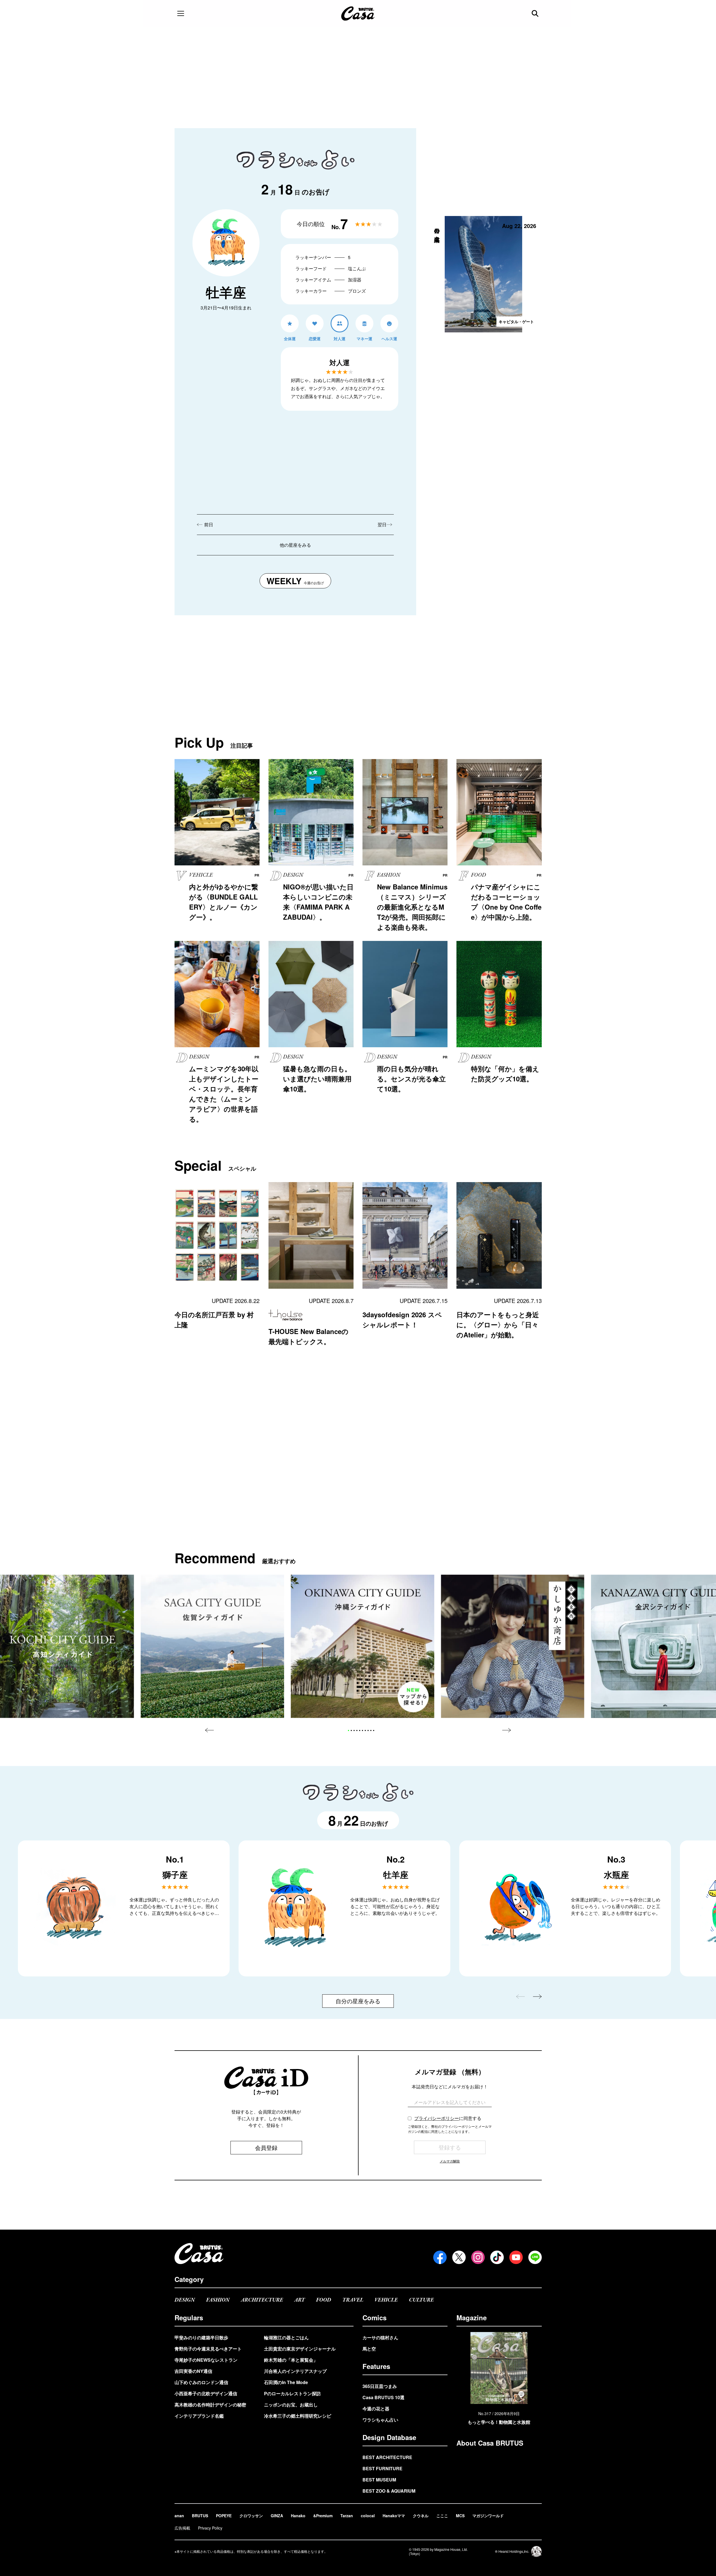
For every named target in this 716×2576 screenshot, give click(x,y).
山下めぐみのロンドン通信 (201, 2382)
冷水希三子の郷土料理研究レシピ (298, 2416)
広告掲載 (182, 2528)
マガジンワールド (488, 2516)
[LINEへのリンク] (535, 2257)
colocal (368, 2516)
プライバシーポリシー (437, 2118)
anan (179, 2516)
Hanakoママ (394, 2516)
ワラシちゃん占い (380, 2420)
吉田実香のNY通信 (193, 2371)
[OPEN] (181, 13)
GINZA (277, 2516)
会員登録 (266, 2148)
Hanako (298, 2516)
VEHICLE (386, 2300)
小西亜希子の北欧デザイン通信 (206, 2393)
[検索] (536, 13)
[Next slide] (507, 1730)
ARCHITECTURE (262, 2300)
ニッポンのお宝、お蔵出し (291, 2405)
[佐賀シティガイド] (212, 1646)
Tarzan (347, 2516)
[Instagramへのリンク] (478, 2257)
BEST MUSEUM (379, 2480)
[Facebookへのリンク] (440, 2257)
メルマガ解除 (450, 2161)
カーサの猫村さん (380, 2337)
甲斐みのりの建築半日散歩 (201, 2337)
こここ (442, 2516)
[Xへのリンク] (459, 2257)
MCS (460, 2516)
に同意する (448, 2118)
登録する (450, 2147)
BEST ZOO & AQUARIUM (389, 2491)
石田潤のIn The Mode (286, 2382)
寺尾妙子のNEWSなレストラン (206, 2360)
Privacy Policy (210, 2528)
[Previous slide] (209, 1730)
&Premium (323, 2516)
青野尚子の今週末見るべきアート (208, 2349)
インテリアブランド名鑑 (199, 2416)
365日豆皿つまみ (380, 2386)
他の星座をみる (295, 545)
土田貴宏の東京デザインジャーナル (300, 2349)
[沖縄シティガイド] (363, 1646)
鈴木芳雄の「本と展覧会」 (291, 2360)
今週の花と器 (376, 2409)
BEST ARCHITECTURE (387, 2457)
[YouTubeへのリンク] (516, 2257)
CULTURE (421, 2300)
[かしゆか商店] (513, 1646)
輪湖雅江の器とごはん (286, 2337)
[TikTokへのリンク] (497, 2257)
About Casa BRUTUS (490, 2443)
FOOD (324, 2300)
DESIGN (185, 2300)
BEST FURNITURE (382, 2468)
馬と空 (369, 2349)
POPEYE (224, 2516)
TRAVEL (353, 2300)
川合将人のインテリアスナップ (295, 2371)
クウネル (421, 2516)
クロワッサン (251, 2516)
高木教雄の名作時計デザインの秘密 (210, 2405)
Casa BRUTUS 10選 (383, 2397)
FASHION (218, 2300)
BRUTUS (200, 2516)
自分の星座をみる (358, 2001)
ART (300, 2300)
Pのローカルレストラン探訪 (292, 2393)
